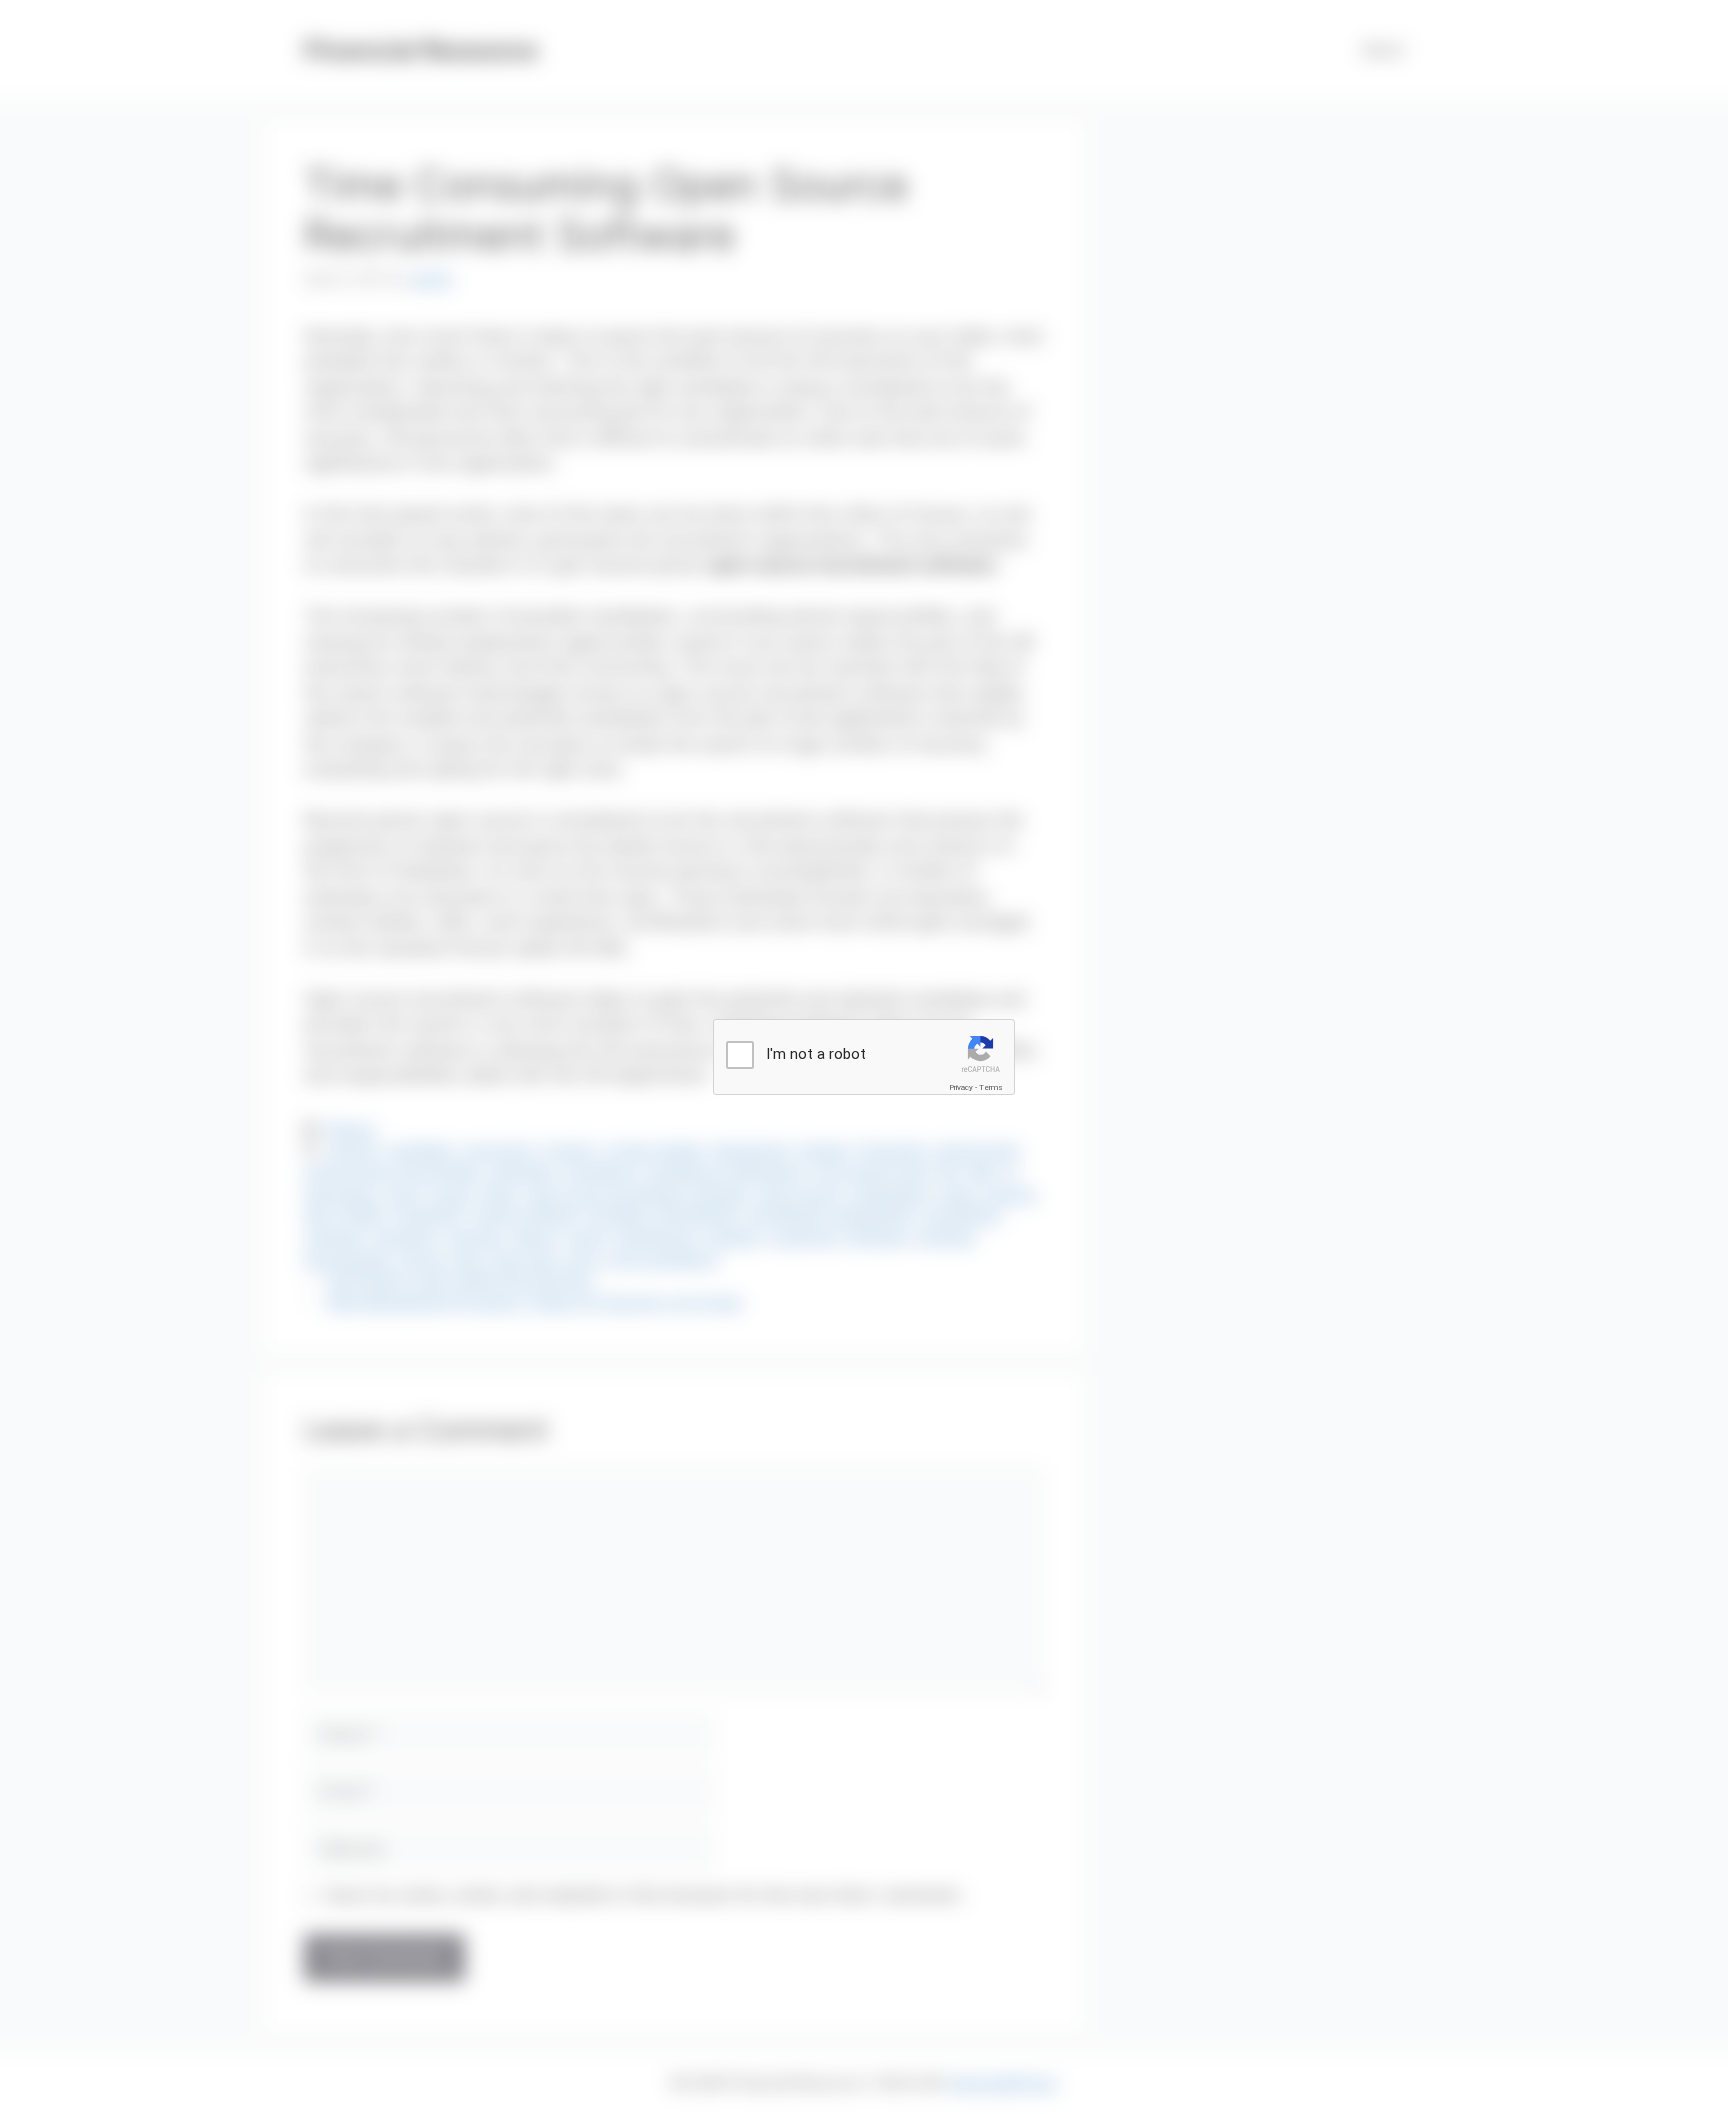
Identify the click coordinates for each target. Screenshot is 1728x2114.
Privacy (961, 1087)
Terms (991, 1087)
